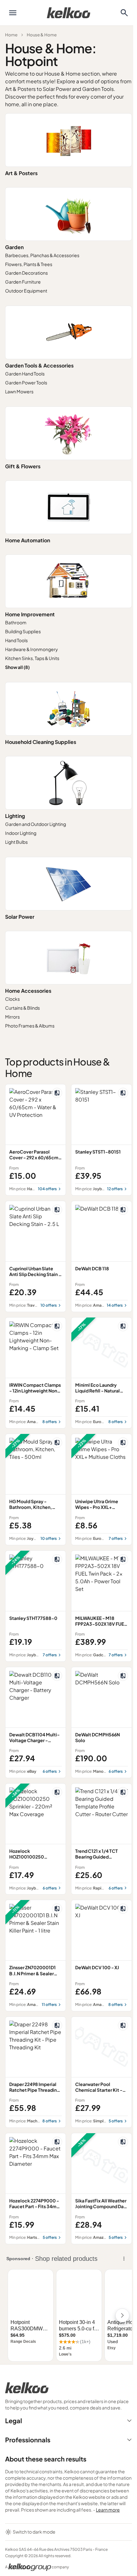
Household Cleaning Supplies (41, 742)
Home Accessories (28, 991)
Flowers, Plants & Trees (29, 264)
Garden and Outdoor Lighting (36, 824)
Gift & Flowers (23, 466)
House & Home (42, 35)
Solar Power (20, 917)
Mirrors (12, 1017)
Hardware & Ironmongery (32, 649)
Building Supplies (23, 631)
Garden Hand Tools (25, 374)
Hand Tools (16, 640)
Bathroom (16, 622)
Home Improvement (30, 614)
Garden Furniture (23, 282)
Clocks (12, 999)
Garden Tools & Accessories (39, 365)
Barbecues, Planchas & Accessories (42, 255)
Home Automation (28, 540)
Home (11, 35)
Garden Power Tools (26, 382)
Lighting (15, 816)
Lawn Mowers (19, 391)
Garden (14, 247)
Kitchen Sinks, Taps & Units (32, 658)
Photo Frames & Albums (30, 1026)
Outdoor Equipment (26, 291)
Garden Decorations (26, 273)
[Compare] (57, 1093)
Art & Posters (21, 173)
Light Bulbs (16, 842)
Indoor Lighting (21, 833)
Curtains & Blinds (22, 1008)
